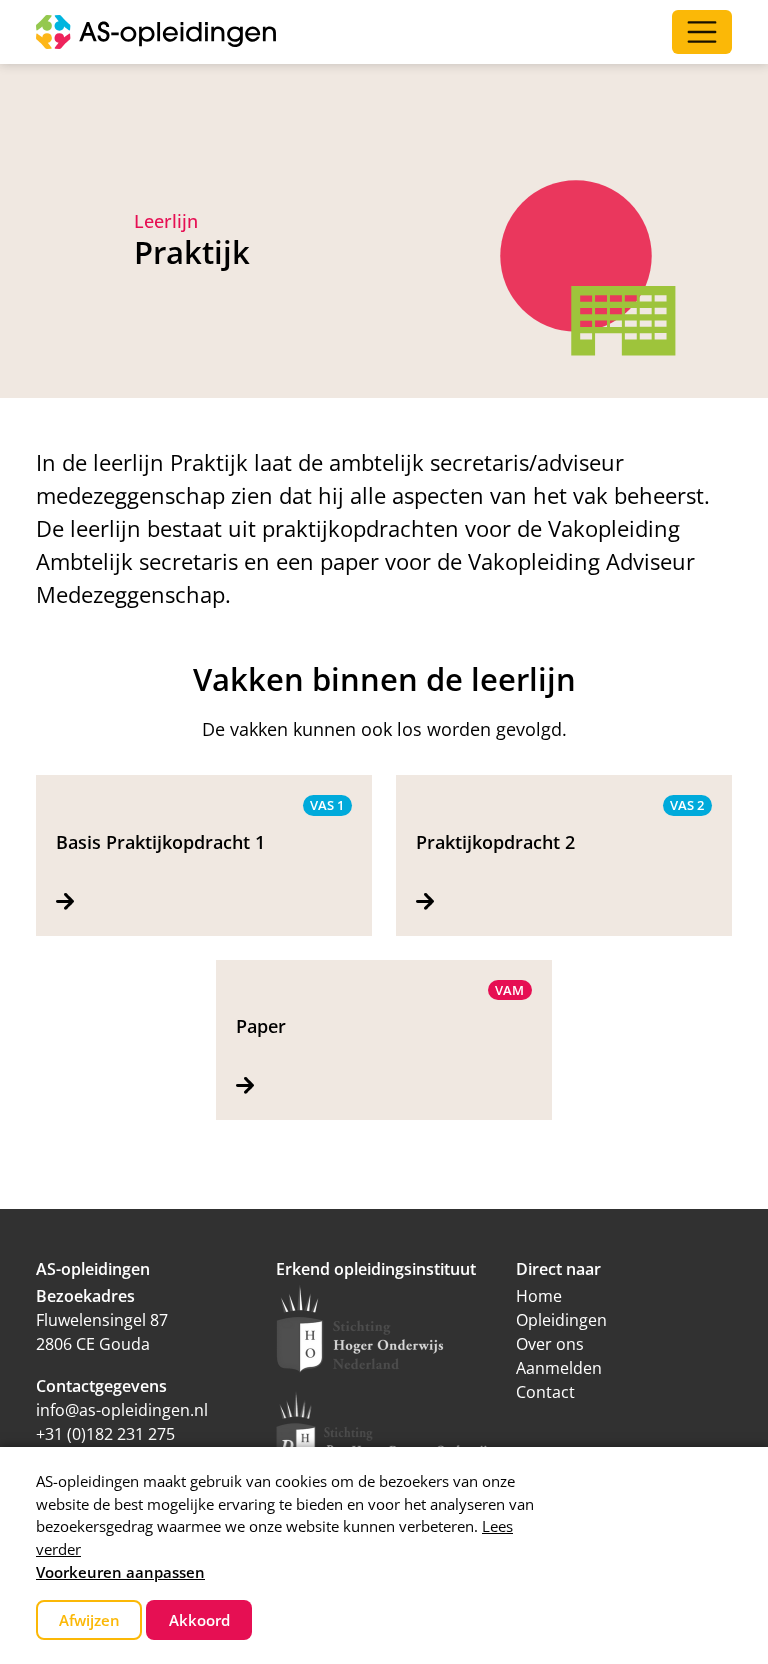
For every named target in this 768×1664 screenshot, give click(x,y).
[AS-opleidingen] (156, 32)
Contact (545, 1392)
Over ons (550, 1344)
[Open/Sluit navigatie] (702, 32)
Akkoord (199, 1620)
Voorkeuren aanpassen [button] (120, 1572)
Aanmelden (559, 1368)
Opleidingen (561, 1320)
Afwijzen (89, 1620)
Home (539, 1296)
